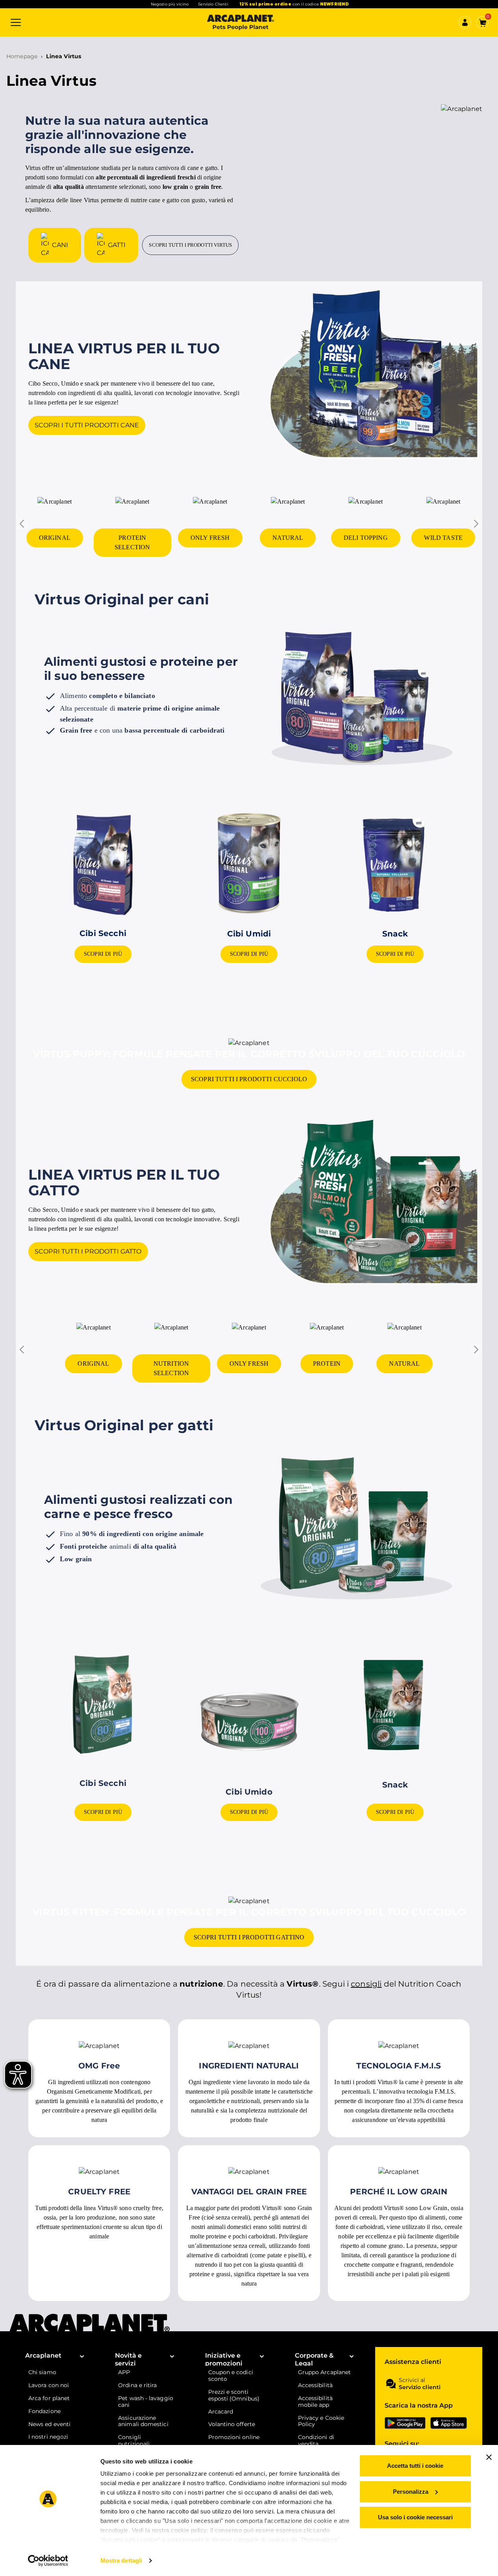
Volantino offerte (232, 2424)
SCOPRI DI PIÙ (103, 954)
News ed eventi (49, 2424)
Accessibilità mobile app (315, 2402)
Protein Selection (132, 542)
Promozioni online (234, 2437)
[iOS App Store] (449, 2423)
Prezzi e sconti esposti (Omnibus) (234, 2395)
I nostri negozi (48, 2437)
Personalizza (411, 2492)
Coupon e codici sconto (231, 2376)
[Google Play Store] (405, 2423)
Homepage (22, 56)
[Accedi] (465, 22)
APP (124, 2372)
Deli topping (366, 538)
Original (55, 538)
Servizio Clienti (213, 4)
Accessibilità (315, 2385)
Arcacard (221, 2412)
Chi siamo (42, 2372)
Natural (288, 538)
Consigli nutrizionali (134, 2441)
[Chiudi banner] (489, 2457)
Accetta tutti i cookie (415, 2466)
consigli (366, 1984)
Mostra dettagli (121, 2560)
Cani (60, 245)
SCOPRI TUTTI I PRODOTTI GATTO (88, 1251)
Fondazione (44, 2411)
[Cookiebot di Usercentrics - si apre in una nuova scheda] (48, 2561)
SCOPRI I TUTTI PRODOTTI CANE (87, 425)
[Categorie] (16, 22)
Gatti (117, 245)
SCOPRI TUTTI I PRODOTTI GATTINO (249, 1937)
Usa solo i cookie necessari (415, 2517)
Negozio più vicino (170, 4)
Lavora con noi (49, 2385)
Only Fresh (210, 538)
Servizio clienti (420, 2387)
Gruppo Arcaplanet (324, 2372)
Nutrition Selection (171, 1368)
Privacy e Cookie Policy (321, 2421)
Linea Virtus (64, 56)
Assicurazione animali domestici (143, 2421)
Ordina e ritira (137, 2385)
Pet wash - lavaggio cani (146, 2402)
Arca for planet (49, 2398)
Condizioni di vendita (316, 2441)
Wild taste (443, 538)
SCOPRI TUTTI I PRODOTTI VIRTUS (190, 245)
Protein (327, 1364)
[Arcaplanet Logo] (241, 22)
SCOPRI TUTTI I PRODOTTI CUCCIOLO (249, 1079)
